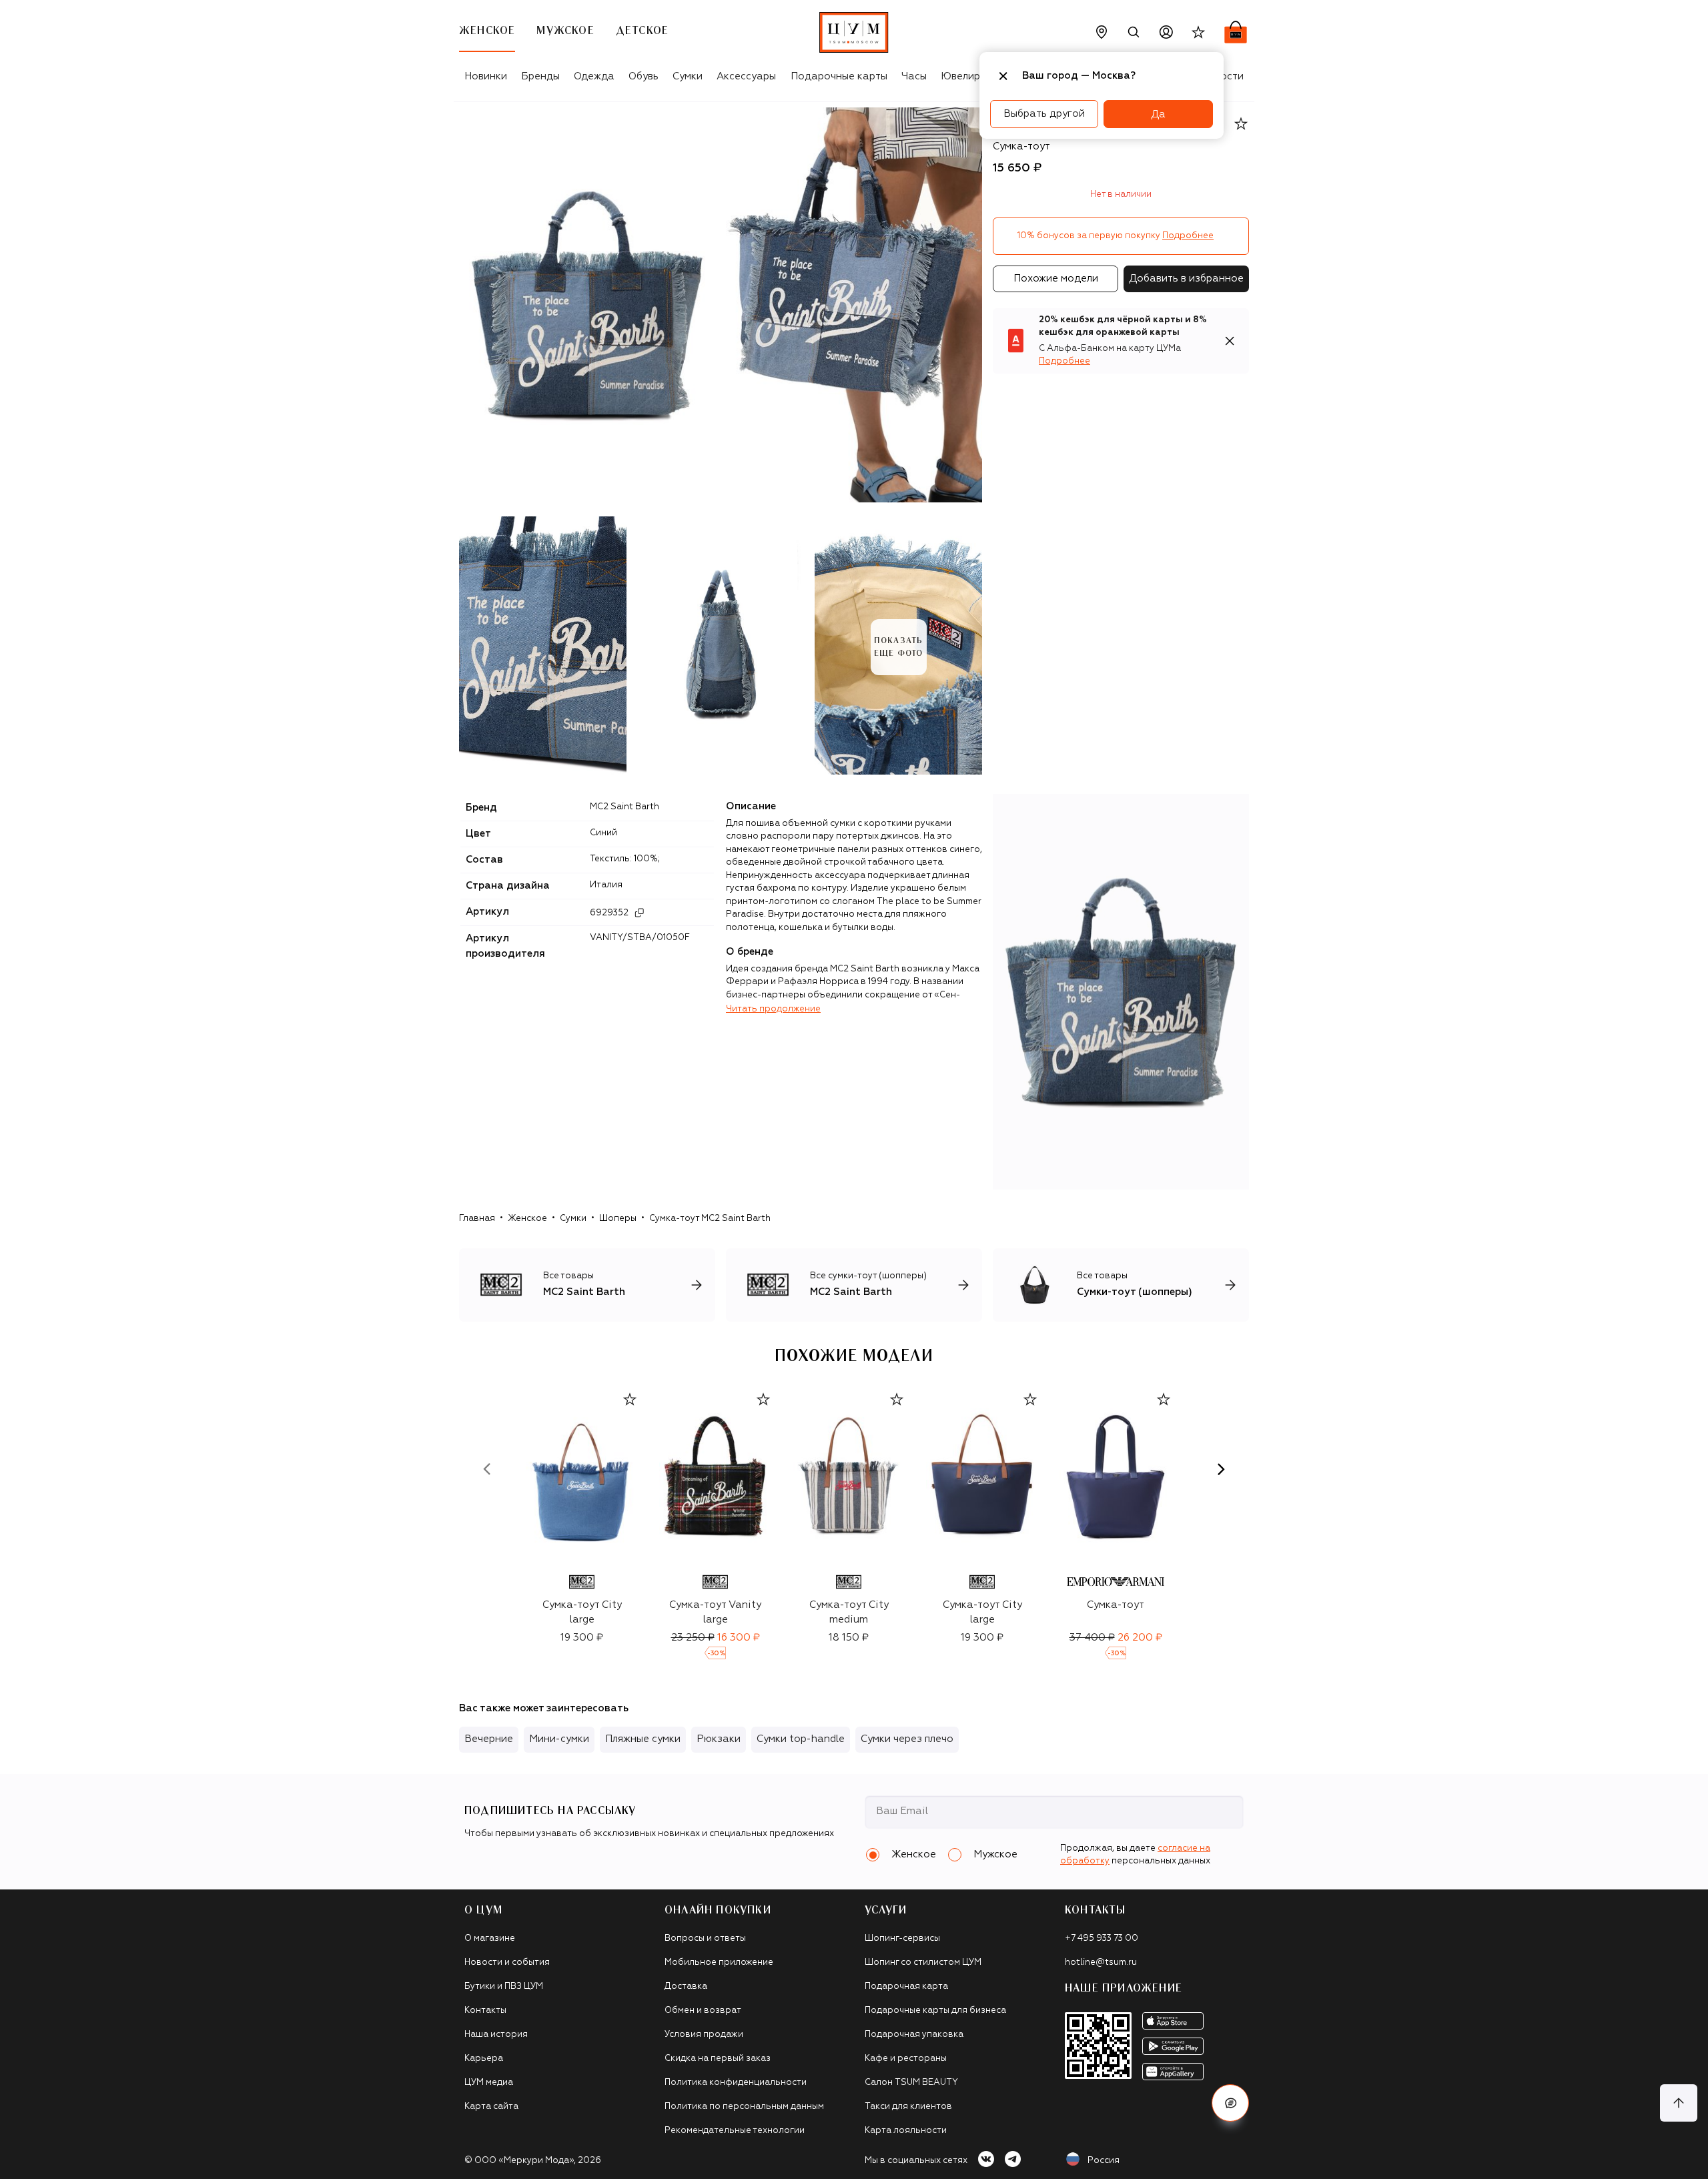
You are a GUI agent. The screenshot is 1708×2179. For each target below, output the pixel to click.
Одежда (594, 76)
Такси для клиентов (908, 2107)
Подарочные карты (839, 76)
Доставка (686, 1987)
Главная (477, 1219)
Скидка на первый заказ (718, 2059)
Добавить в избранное (1186, 279)
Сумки (688, 76)
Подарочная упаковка (914, 2035)
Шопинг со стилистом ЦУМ (923, 1963)
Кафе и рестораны (906, 2059)
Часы (914, 76)
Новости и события (507, 1963)
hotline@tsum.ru (1101, 1963)
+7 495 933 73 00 (1102, 1938)
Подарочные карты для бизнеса (935, 2011)
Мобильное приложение (719, 1963)
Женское (527, 1219)
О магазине (490, 1938)
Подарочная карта (906, 1987)
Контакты (485, 2011)
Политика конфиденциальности (736, 2083)
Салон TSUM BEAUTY (911, 2083)
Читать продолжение (773, 1009)
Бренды (540, 76)
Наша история (496, 2035)
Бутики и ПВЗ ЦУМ (504, 1987)
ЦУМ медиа (489, 2083)
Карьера (484, 2059)
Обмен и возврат (703, 2011)
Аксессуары (746, 76)
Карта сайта (491, 2107)
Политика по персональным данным (744, 2107)
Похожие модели (1056, 279)
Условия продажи (704, 2035)
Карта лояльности (906, 2131)
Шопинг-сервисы (902, 1938)
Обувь (644, 76)
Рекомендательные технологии (735, 2131)
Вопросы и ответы (705, 1938)
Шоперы (618, 1219)
